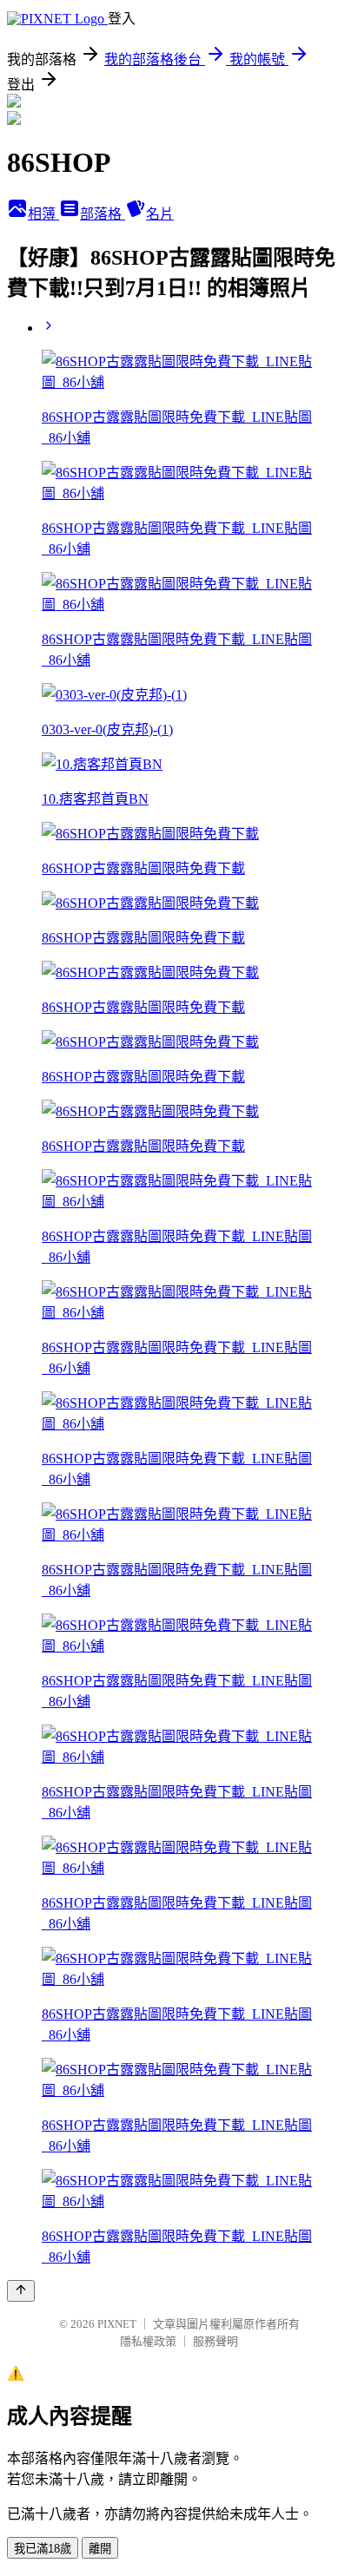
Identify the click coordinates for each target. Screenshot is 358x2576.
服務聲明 (215, 2341)
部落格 (103, 214)
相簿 (43, 214)
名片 (160, 214)
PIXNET (117, 2324)
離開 (100, 2549)
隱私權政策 (148, 2341)
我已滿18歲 (43, 2549)
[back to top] (21, 2291)
